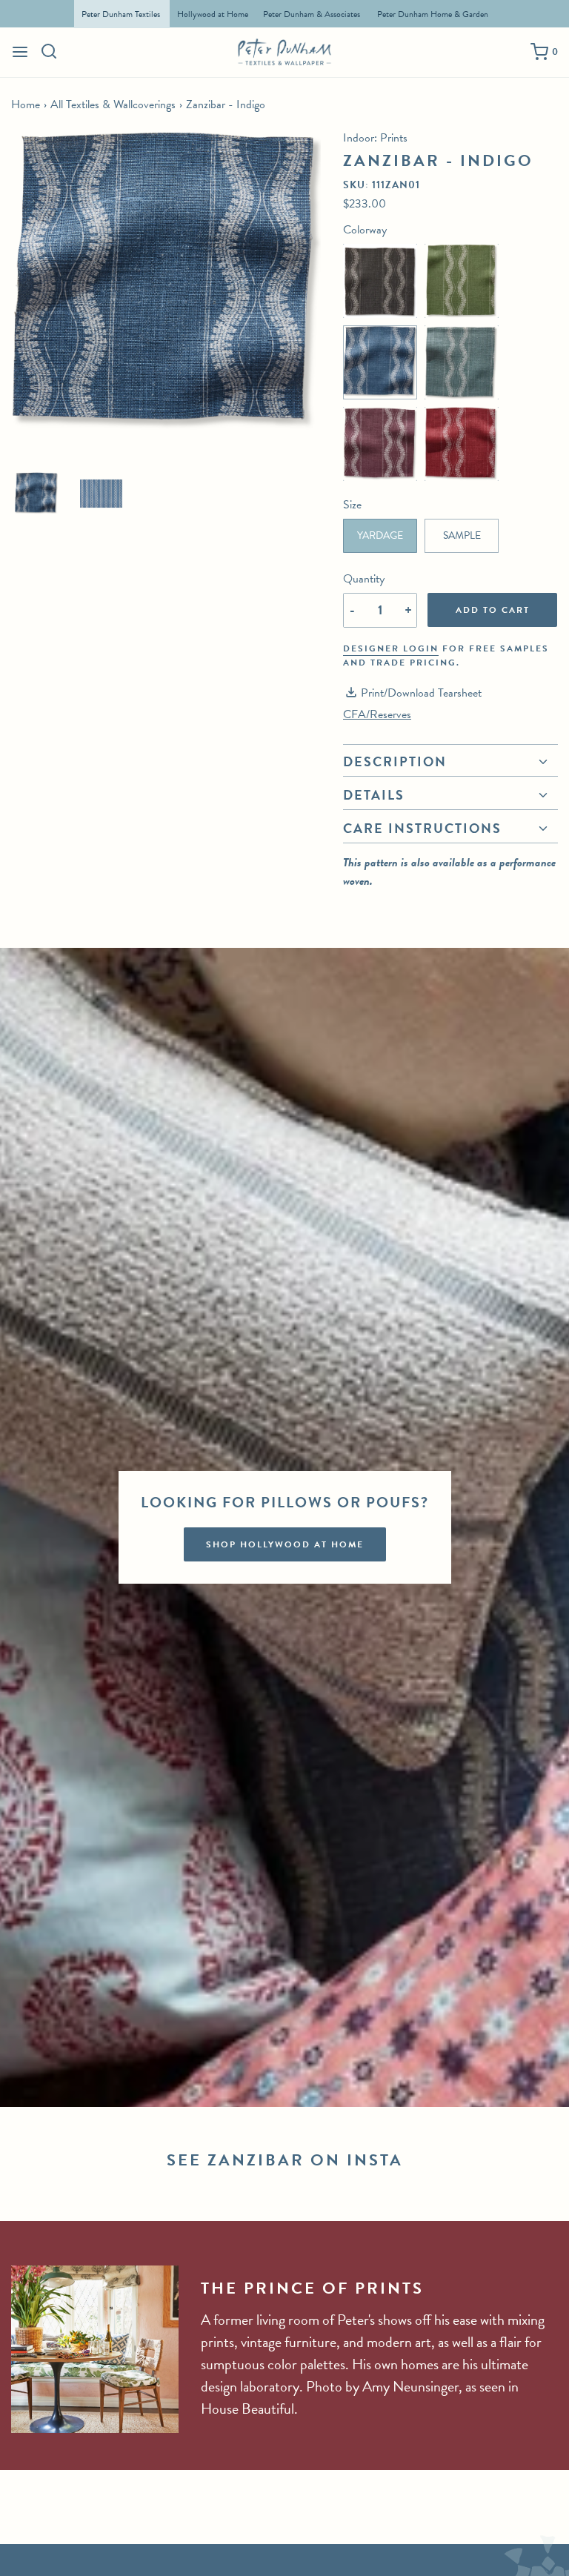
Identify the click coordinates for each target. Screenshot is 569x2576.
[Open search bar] (49, 51)
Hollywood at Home (213, 14)
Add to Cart (493, 610)
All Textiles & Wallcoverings (113, 104)
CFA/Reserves (377, 714)
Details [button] (374, 795)
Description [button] (395, 763)
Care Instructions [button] (422, 828)
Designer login (391, 648)
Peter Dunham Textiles (122, 14)
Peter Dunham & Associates (312, 14)
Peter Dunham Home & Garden (433, 14)
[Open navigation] (20, 52)
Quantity (364, 579)
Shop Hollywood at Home (285, 1544)
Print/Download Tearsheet (421, 693)
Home (26, 104)
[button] (36, 494)
